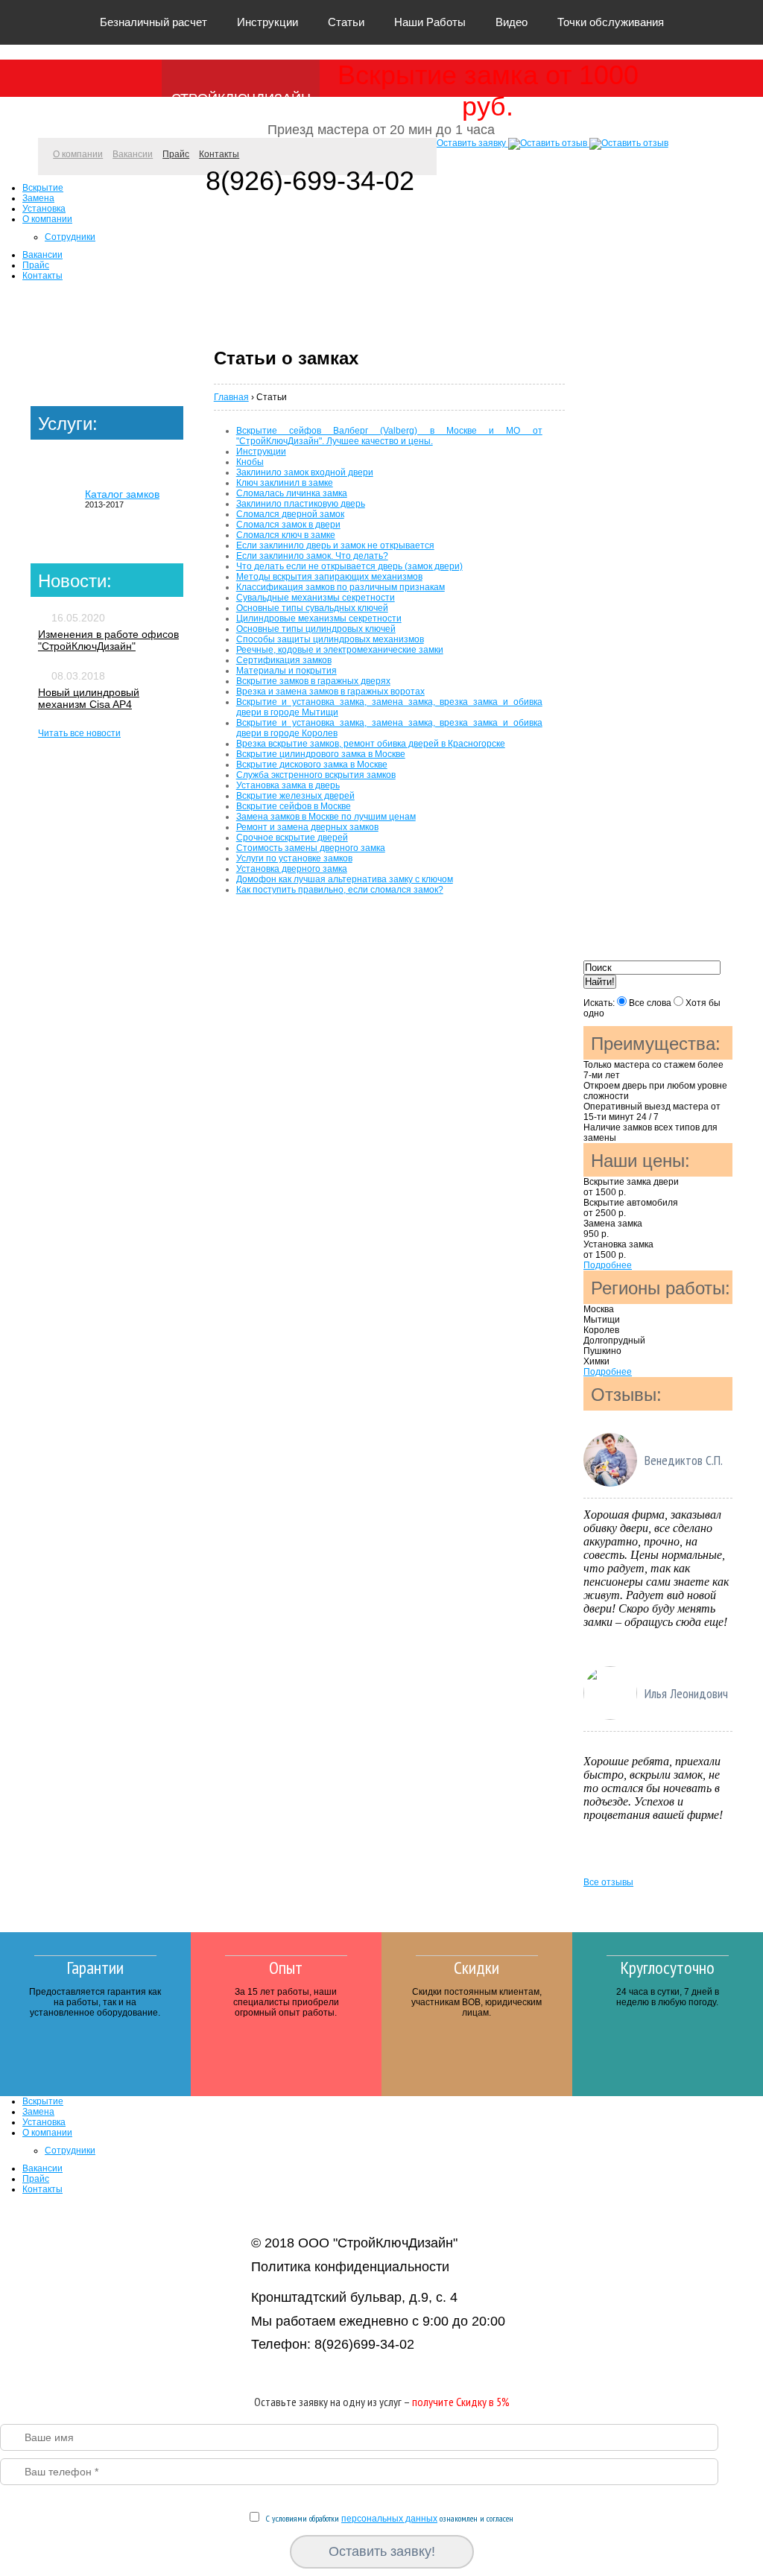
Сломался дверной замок (290, 514)
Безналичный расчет (153, 22)
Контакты (219, 154)
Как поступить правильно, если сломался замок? (340, 890)
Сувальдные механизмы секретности (316, 598)
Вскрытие (43, 188)
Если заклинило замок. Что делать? (312, 556)
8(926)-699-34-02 (310, 181)
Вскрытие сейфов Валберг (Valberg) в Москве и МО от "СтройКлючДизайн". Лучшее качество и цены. (389, 436)
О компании (78, 154)
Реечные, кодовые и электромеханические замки (340, 650)
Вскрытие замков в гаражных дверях (313, 681)
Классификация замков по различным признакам (341, 587)
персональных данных (389, 2519)
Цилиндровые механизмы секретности (319, 618)
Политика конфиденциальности (350, 2267)
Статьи (346, 22)
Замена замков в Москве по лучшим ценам (326, 817)
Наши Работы (430, 22)
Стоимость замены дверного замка (311, 848)
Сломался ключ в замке (286, 535)
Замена (38, 198)
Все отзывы (608, 1882)
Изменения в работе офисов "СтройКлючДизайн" (108, 640)
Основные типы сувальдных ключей (312, 608)
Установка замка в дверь (288, 785)
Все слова (650, 1003)
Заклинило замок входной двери (305, 472)
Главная (231, 397)
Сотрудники (70, 237)
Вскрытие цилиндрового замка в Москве (321, 754)
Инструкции (267, 22)
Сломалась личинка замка (292, 493)
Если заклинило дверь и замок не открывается (335, 545)
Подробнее (608, 1265)
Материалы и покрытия (286, 671)
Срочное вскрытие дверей (292, 838)
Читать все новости (79, 733)
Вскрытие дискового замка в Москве (312, 765)
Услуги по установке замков (294, 858)
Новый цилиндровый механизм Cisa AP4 (89, 698)
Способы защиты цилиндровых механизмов (330, 639)
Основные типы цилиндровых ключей (316, 629)
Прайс (176, 154)
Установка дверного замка (292, 869)
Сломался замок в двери (288, 525)
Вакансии (133, 154)
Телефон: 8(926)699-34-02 (333, 2344)
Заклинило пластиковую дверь (301, 504)
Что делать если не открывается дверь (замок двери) (349, 566)
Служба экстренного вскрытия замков (316, 775)
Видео (512, 22)
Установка (44, 209)
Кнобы (250, 462)
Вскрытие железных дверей (295, 796)
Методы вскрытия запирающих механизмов (329, 577)
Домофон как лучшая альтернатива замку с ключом (345, 879)
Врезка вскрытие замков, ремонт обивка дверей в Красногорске (371, 744)
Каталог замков (122, 494)
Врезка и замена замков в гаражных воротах (330, 692)
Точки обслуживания (611, 22)
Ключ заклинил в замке (285, 483)
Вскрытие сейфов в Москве (294, 806)
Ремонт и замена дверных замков (307, 827)
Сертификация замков (284, 660)
